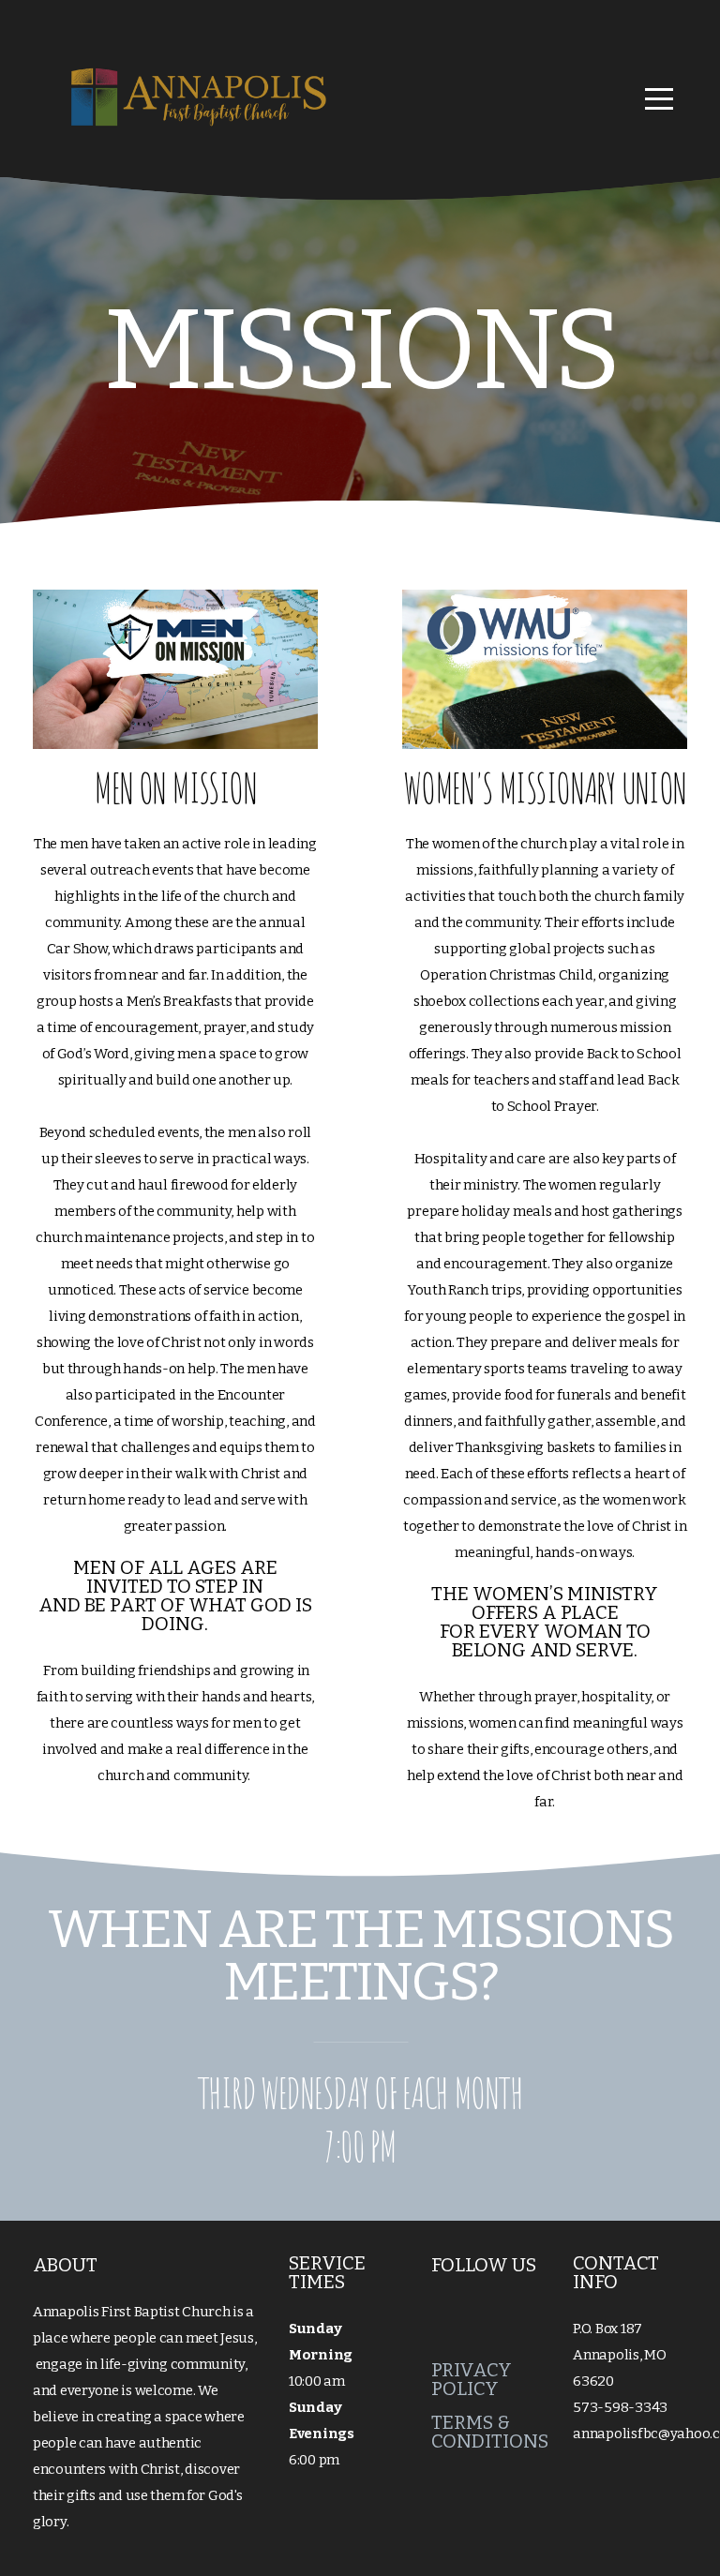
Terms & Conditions (490, 2432)
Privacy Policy (472, 2379)
